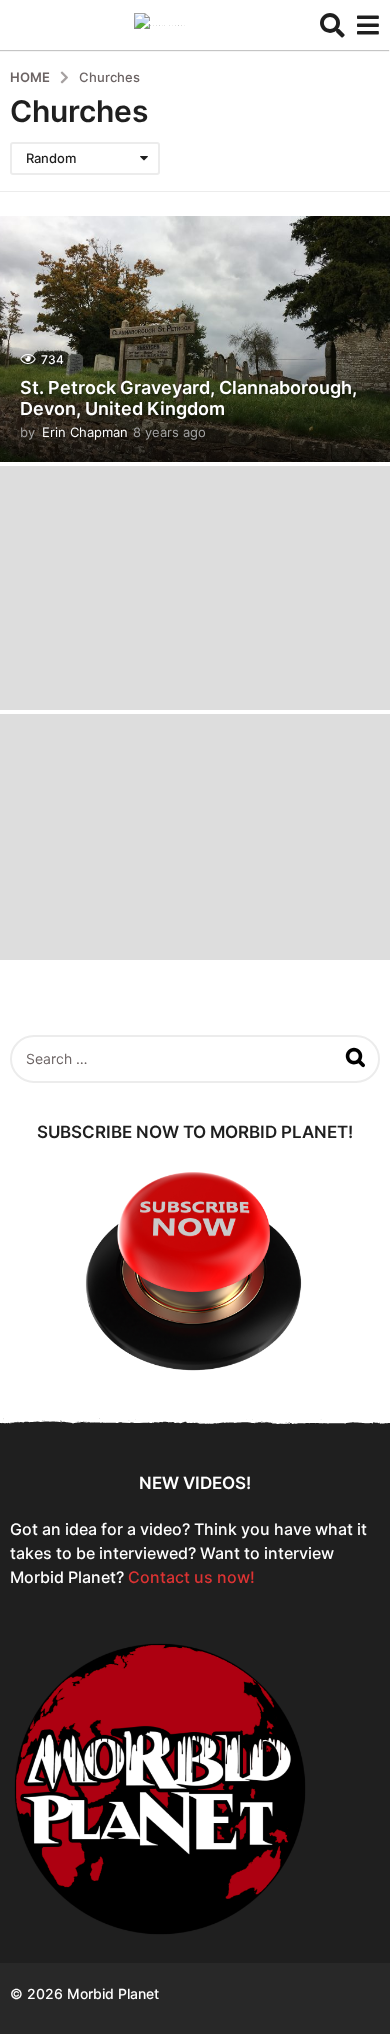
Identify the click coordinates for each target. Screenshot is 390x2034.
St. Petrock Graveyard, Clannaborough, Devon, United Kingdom (188, 398)
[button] (332, 25)
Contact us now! (191, 1577)
